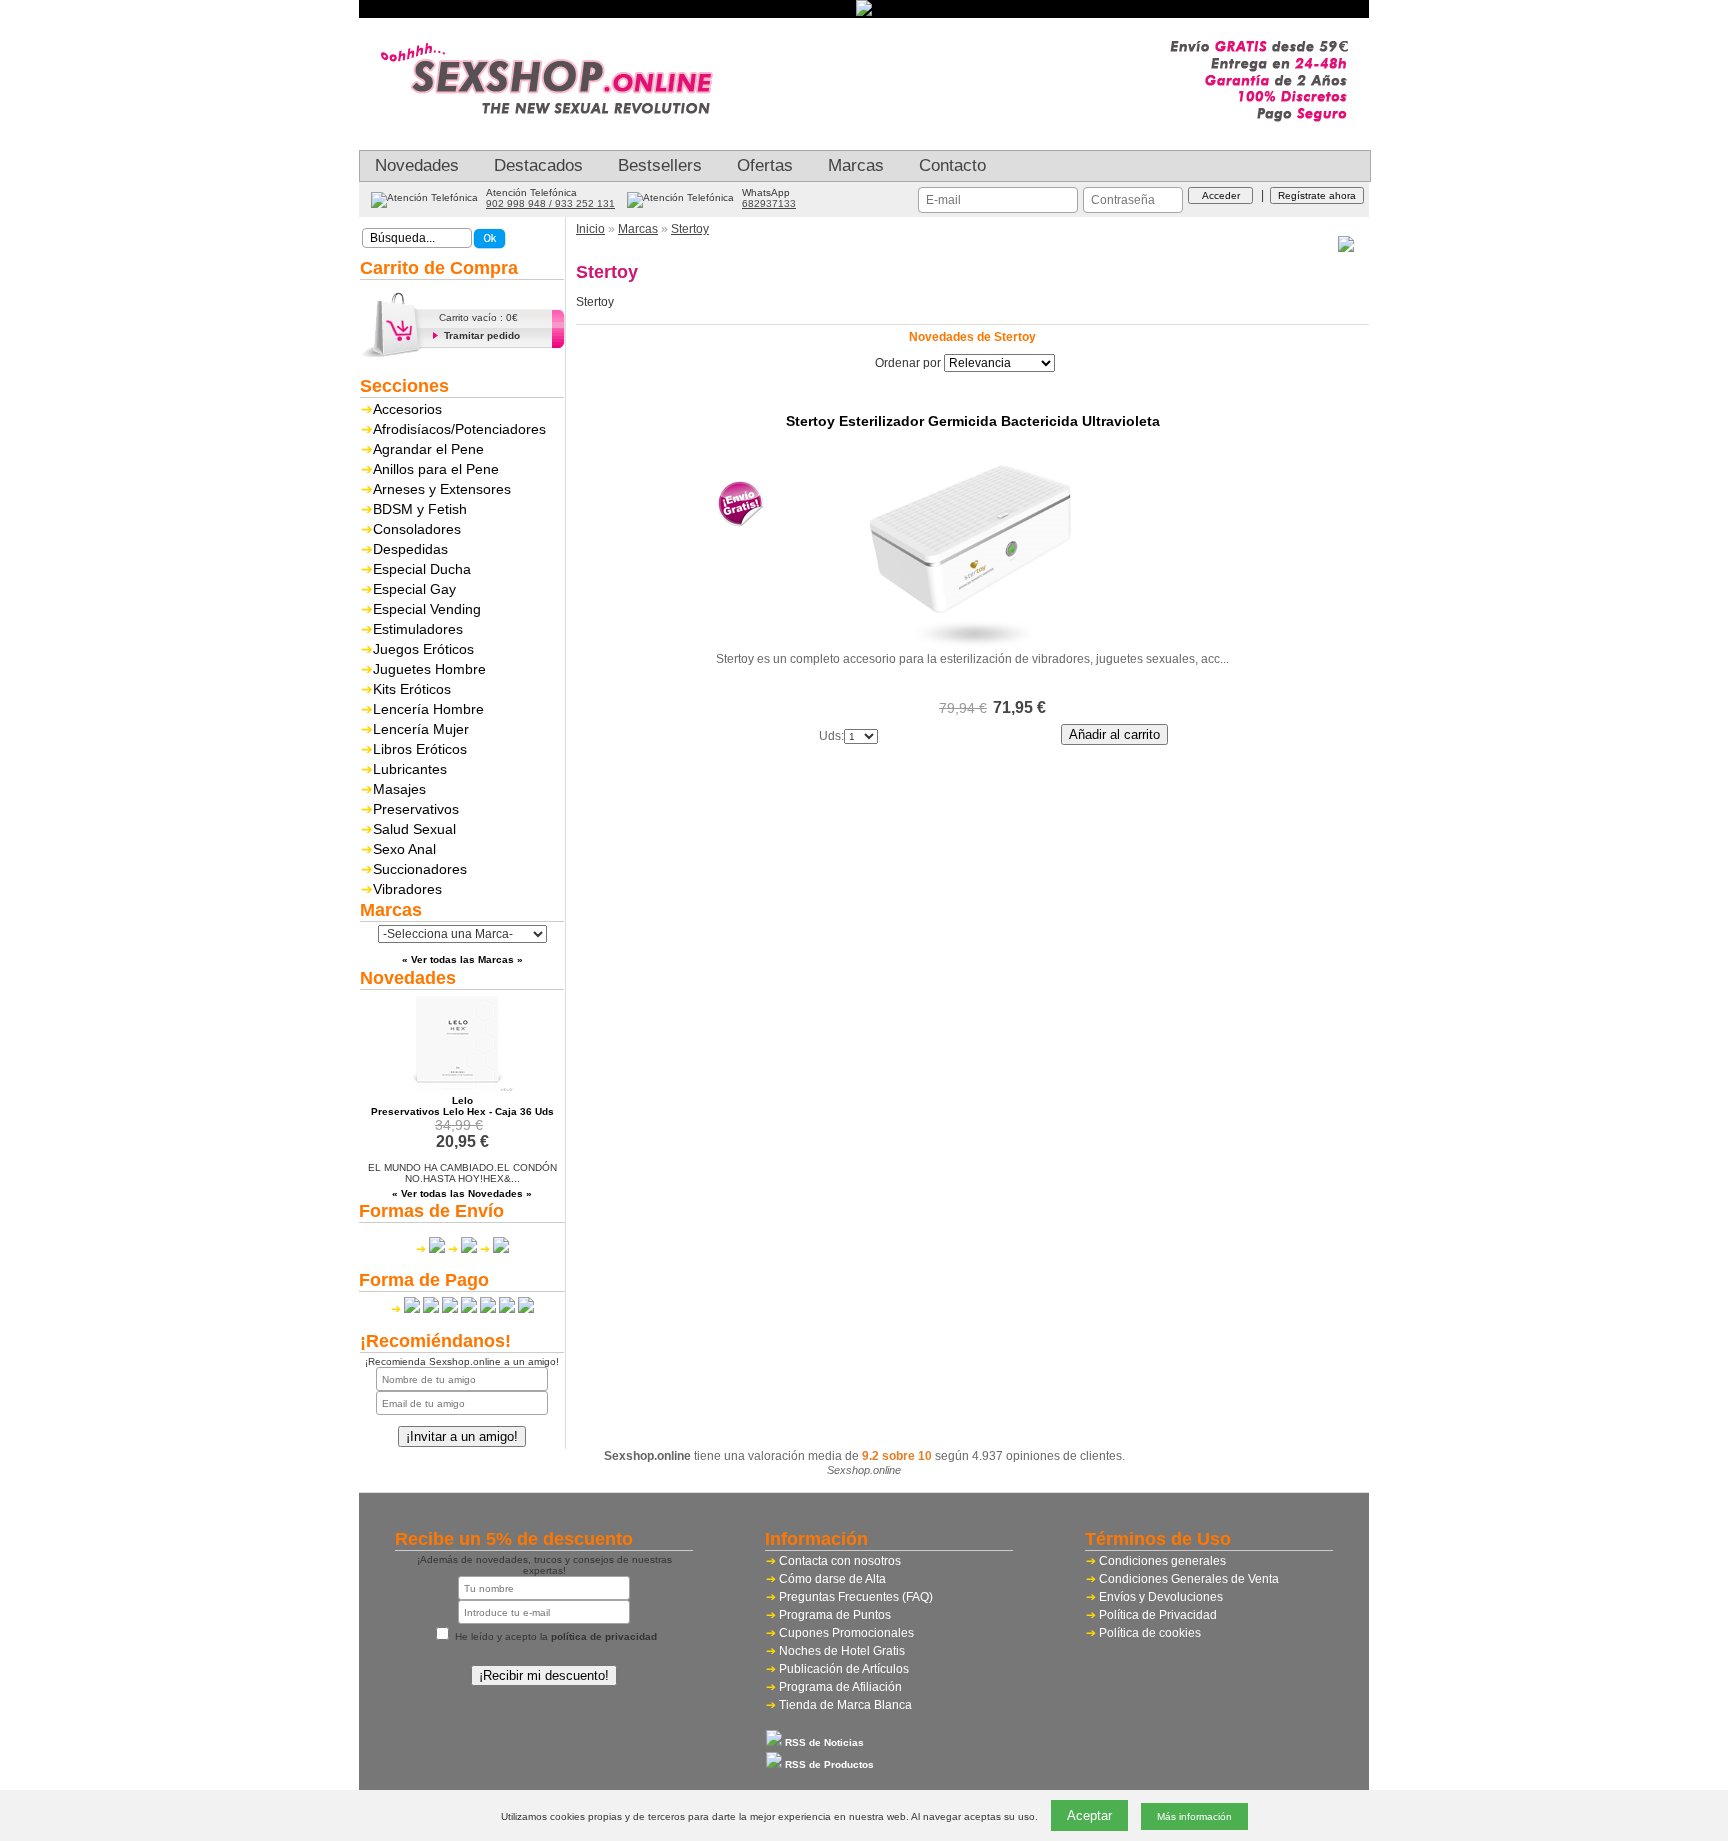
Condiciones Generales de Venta (1189, 1579)
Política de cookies (1150, 1633)
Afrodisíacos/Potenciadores (459, 429)
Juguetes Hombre (429, 669)
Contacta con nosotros (840, 1561)
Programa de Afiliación (840, 1687)
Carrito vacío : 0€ (478, 317)
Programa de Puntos (835, 1615)
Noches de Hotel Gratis (842, 1651)
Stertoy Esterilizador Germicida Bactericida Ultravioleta (973, 421)
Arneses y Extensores (442, 489)
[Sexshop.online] (559, 134)
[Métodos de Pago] (462, 1309)
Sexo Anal (404, 849)
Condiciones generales (1162, 1561)
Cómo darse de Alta (832, 1579)
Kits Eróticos (412, 689)
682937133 (769, 203)
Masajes (399, 789)
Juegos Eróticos (423, 649)
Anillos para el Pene (436, 469)
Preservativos (416, 809)
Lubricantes (410, 769)
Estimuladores (418, 629)
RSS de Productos (828, 1764)
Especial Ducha (422, 569)
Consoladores (417, 529)
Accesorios (407, 409)
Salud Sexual (414, 829)
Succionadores (420, 869)
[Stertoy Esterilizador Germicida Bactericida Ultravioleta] (973, 644)
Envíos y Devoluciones (1161, 1597)
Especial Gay (414, 589)
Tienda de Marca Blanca (845, 1705)
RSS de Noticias (823, 1742)
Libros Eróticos (420, 749)
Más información (1194, 1816)
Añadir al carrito (1114, 734)
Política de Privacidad (1158, 1615)
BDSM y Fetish (420, 509)
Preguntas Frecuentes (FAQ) (856, 1597)
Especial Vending (427, 609)
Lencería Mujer (421, 729)
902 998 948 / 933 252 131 (550, 203)
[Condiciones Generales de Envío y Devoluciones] (430, 1249)
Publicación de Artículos (844, 1669)
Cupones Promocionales (846, 1633)
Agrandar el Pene (428, 449)
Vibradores (407, 889)
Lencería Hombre (428, 709)
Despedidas (410, 549)
